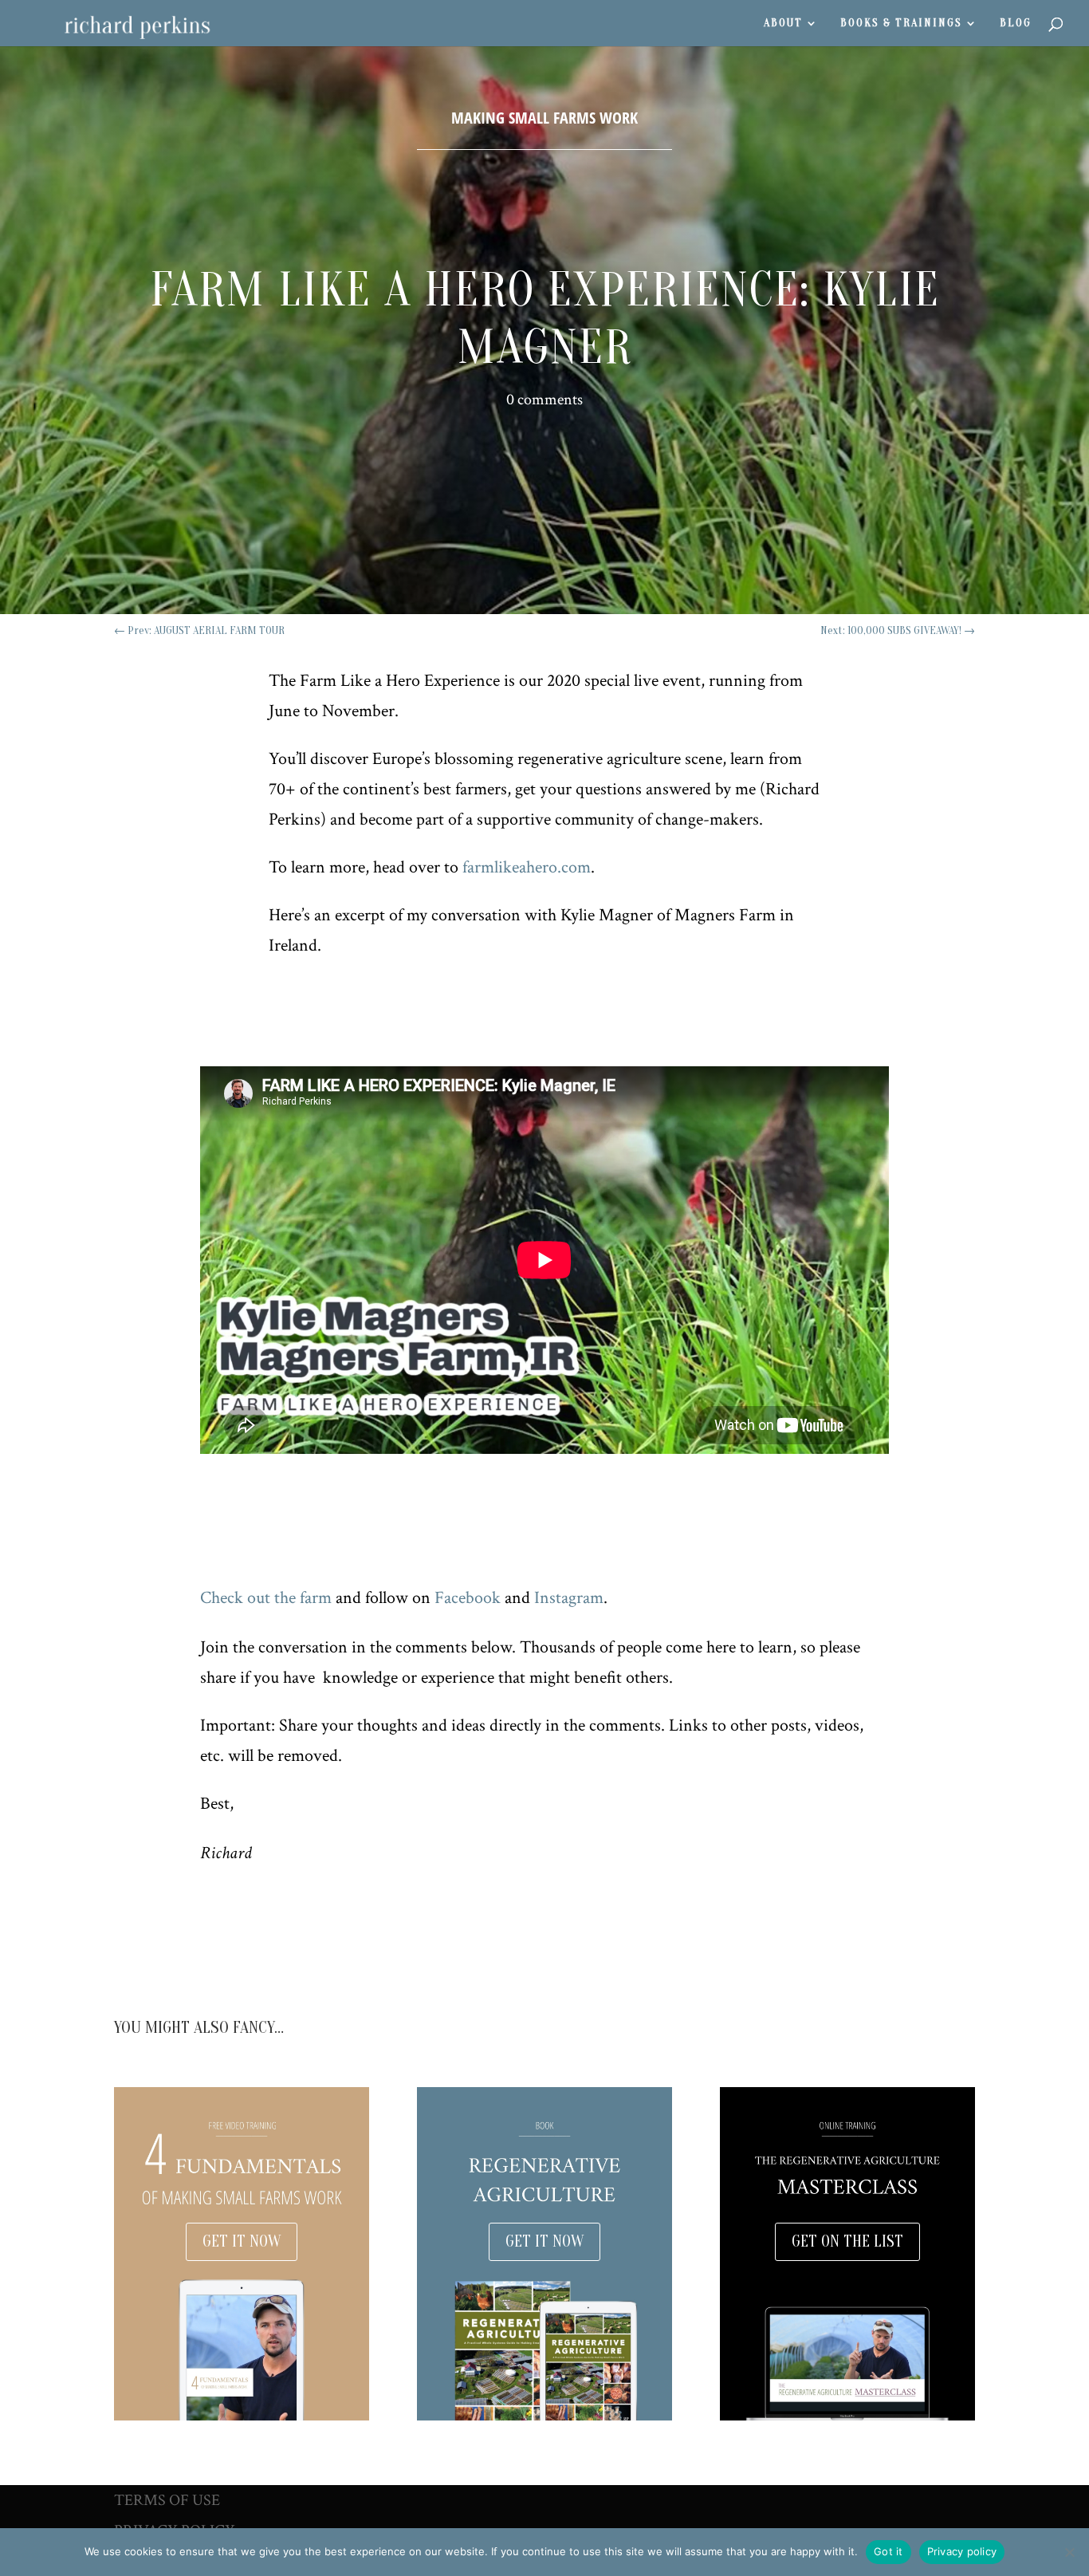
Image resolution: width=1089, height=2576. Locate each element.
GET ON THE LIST (847, 2241)
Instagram (569, 1598)
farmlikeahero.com (527, 867)
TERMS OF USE (167, 2500)
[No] (1069, 2552)
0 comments (544, 400)
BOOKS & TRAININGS (901, 24)
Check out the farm (266, 1598)
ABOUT (783, 24)
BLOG (1016, 24)
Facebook (468, 1598)
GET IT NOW (242, 2241)
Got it (888, 2551)
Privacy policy (962, 2551)
